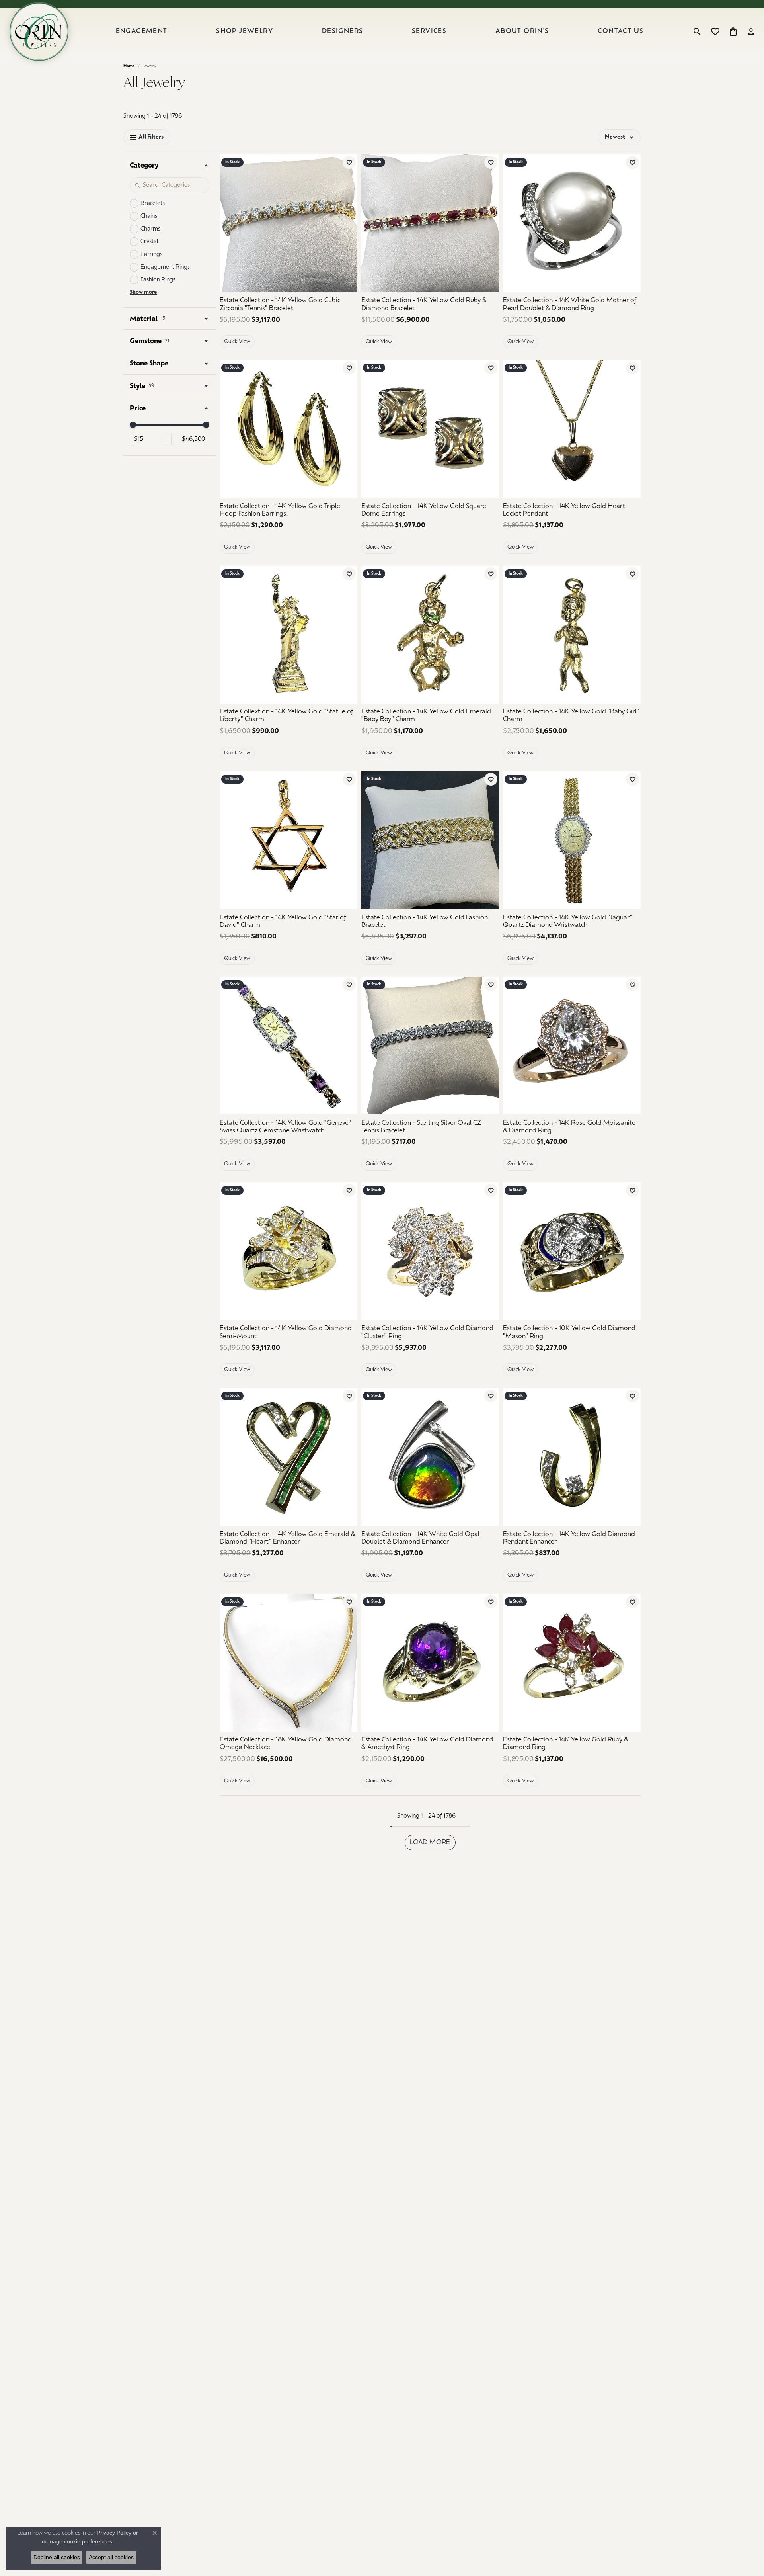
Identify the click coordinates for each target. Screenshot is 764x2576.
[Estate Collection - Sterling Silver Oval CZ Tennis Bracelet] (430, 1046)
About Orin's (522, 31)
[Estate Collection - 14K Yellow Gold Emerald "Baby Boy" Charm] (430, 635)
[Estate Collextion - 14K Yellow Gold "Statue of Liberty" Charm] (288, 635)
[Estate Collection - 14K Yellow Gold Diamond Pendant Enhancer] (572, 1457)
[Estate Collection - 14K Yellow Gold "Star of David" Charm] (288, 840)
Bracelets (153, 204)
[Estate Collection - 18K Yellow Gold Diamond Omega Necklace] (288, 1663)
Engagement (142, 31)
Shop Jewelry (245, 31)
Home (129, 66)
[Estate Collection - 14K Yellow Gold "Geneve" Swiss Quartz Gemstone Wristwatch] (288, 1046)
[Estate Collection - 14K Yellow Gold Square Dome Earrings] (430, 429)
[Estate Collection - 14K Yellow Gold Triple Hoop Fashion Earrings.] (288, 429)
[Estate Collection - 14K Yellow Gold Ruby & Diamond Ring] (572, 1663)
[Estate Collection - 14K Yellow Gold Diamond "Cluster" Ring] (430, 1251)
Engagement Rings (165, 267)
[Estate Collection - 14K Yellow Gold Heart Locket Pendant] (572, 429)
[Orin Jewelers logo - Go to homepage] (39, 31)
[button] (697, 31)
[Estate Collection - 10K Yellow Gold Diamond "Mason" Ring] (572, 1251)
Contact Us (621, 31)
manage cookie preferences (77, 2541)
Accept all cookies (111, 2557)
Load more (430, 1843)
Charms (150, 229)
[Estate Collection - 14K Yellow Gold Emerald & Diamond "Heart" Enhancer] (288, 1457)
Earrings (151, 255)
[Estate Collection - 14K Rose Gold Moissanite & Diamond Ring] (572, 1046)
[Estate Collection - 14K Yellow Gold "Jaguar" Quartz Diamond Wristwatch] (572, 840)
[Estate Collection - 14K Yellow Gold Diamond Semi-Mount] (288, 1251)
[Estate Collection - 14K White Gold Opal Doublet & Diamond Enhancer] (430, 1457)
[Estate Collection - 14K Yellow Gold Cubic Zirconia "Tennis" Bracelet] (288, 223)
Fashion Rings (158, 280)
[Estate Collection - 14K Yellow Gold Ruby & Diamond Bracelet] (430, 223)
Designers (343, 31)
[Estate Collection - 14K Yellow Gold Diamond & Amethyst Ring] (430, 1663)
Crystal (149, 242)
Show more (143, 292)
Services (429, 31)
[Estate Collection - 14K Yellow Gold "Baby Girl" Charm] (572, 635)
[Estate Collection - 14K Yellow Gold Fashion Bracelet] (430, 840)
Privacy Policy (114, 2533)
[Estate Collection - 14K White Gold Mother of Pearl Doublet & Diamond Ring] (572, 223)
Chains (149, 216)
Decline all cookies (57, 2557)
